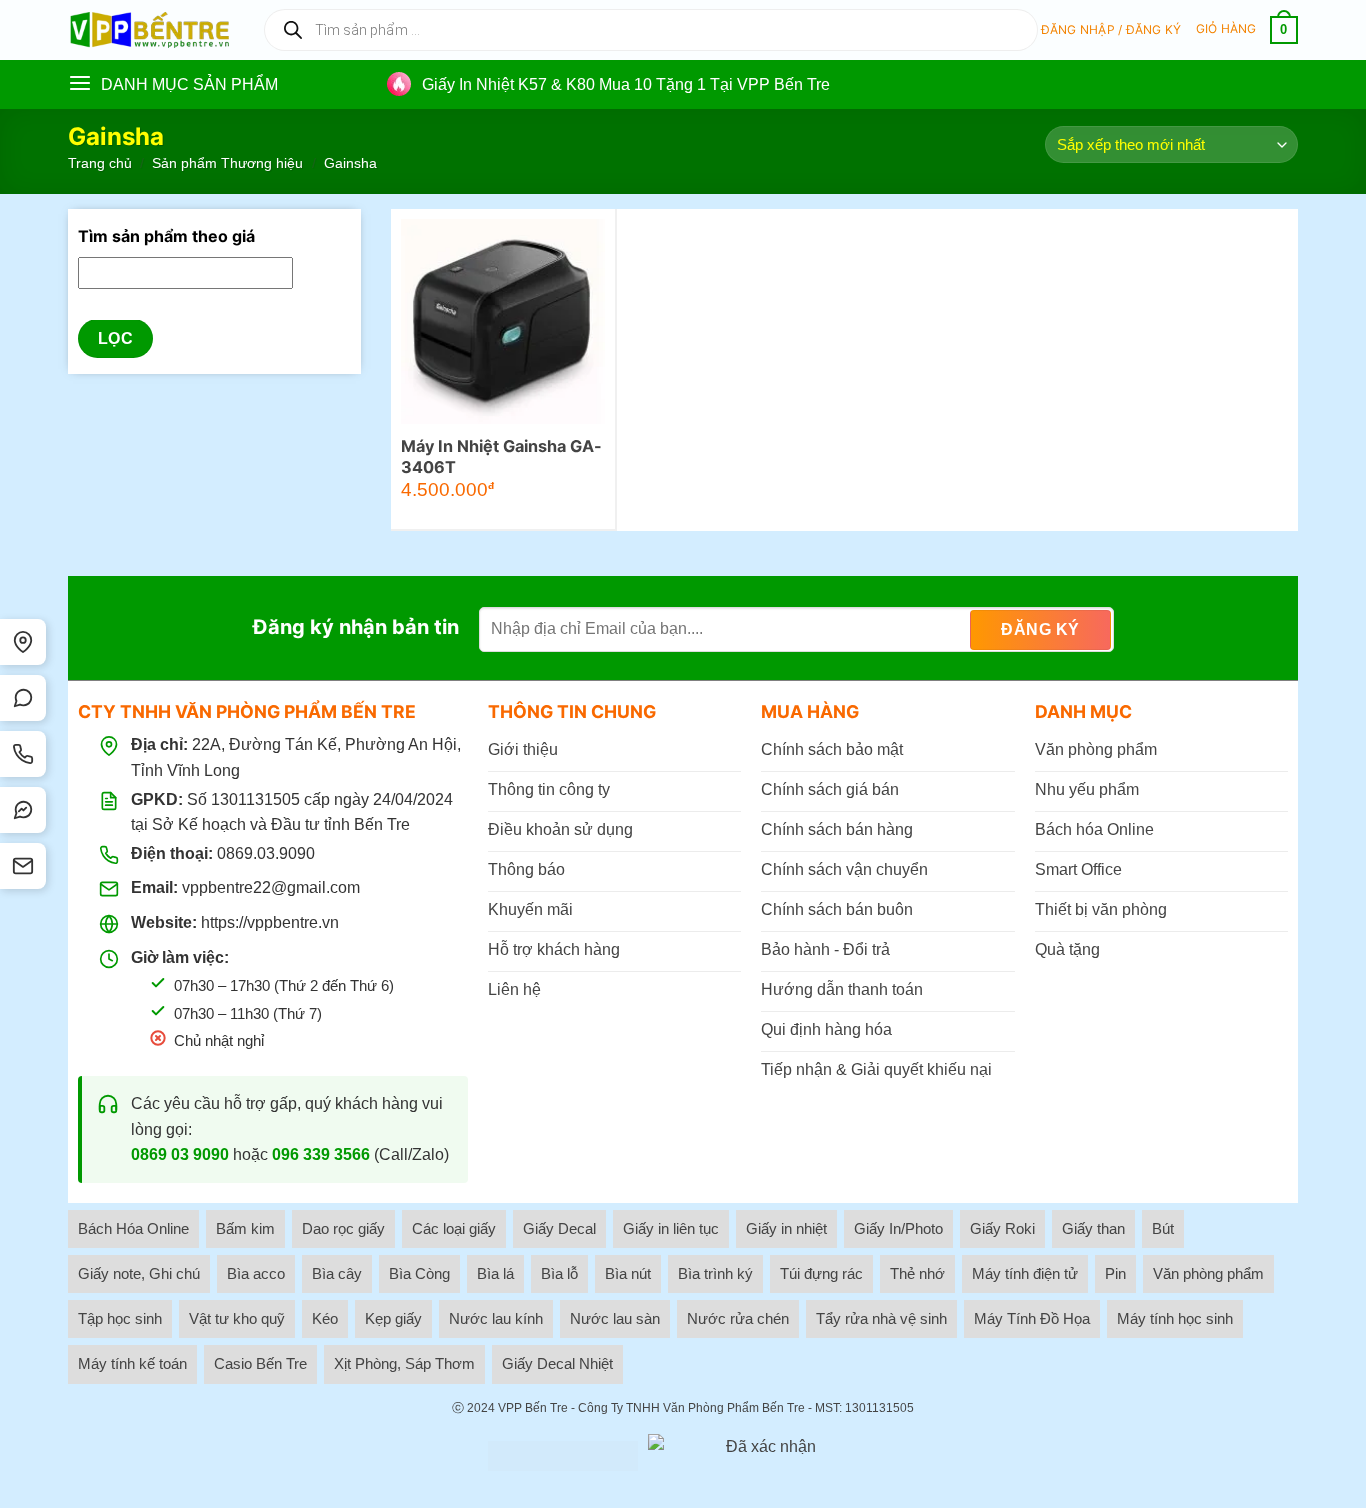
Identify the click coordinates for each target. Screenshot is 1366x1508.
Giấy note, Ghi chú (139, 1273)
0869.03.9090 (266, 853)
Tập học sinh (120, 1318)
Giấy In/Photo (898, 1228)
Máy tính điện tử (1025, 1273)
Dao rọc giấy (343, 1228)
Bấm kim (245, 1228)
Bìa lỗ (559, 1273)
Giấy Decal (559, 1228)
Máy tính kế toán (132, 1363)
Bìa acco (256, 1273)
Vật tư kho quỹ (237, 1318)
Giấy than (1093, 1228)
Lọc (115, 339)
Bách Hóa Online (133, 1228)
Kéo (325, 1318)
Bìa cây (337, 1273)
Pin (1115, 1273)
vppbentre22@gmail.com (271, 887)
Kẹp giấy (393, 1318)
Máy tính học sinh (1175, 1318)
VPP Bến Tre (533, 1408)
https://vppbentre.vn (270, 922)
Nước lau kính (496, 1318)
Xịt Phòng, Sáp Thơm (404, 1363)
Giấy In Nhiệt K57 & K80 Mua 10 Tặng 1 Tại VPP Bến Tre (626, 84)
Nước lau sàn (615, 1318)
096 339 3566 (321, 1154)
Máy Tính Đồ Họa (1032, 1318)
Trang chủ (100, 163)
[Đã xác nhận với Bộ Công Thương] (763, 1456)
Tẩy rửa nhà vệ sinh (881, 1318)
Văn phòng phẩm (1208, 1273)
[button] (1111, 30)
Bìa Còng (419, 1273)
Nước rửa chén (738, 1318)
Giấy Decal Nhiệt (557, 1363)
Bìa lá (495, 1273)
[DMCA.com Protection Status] (563, 1456)
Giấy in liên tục (671, 1228)
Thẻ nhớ (917, 1273)
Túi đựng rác (821, 1273)
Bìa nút (628, 1273)
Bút (1163, 1228)
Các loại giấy (454, 1228)
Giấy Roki (1002, 1228)
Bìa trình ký (715, 1273)
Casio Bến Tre (260, 1363)
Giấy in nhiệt (786, 1228)
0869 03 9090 (180, 1154)
